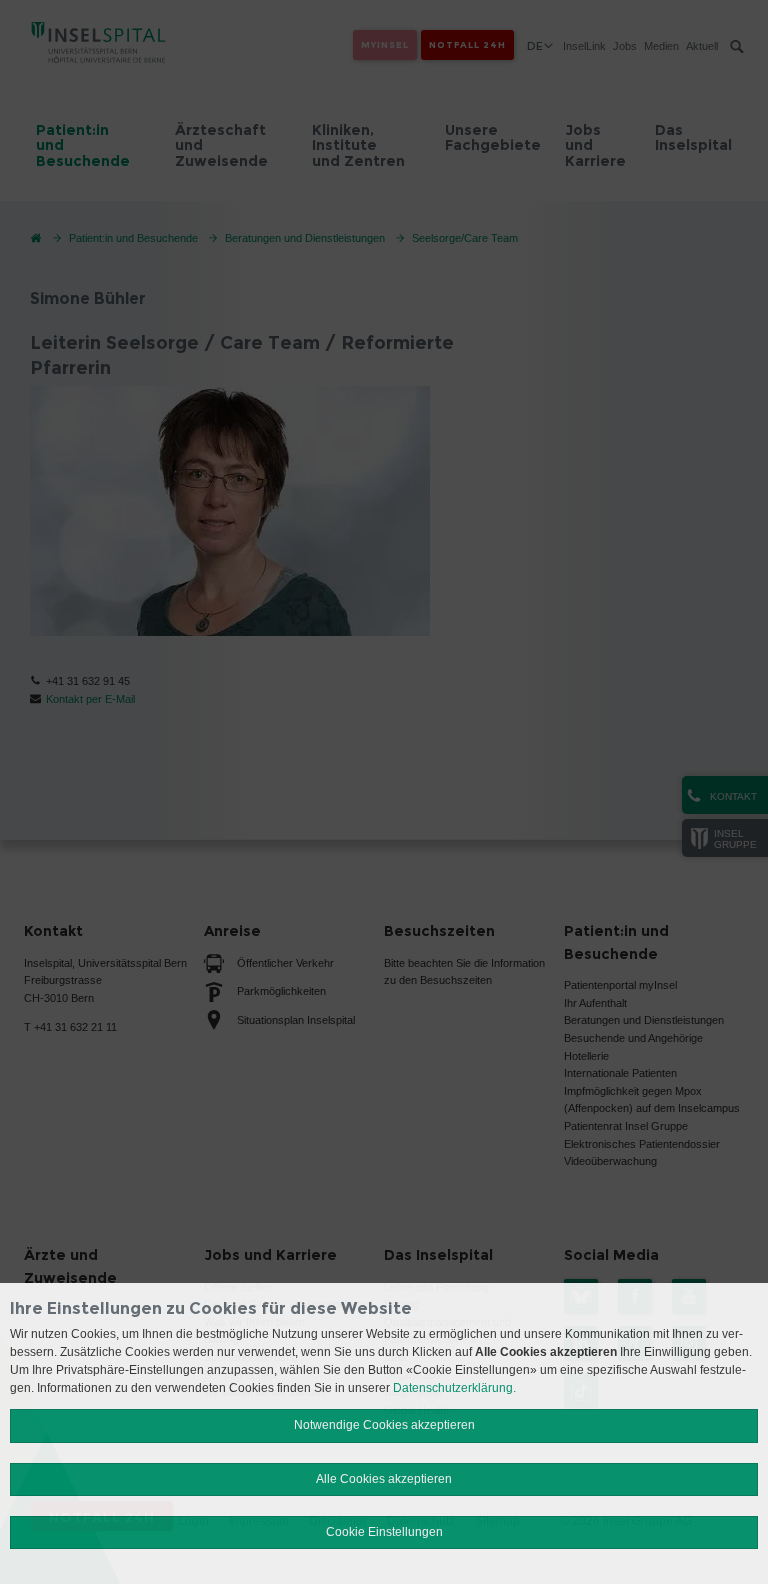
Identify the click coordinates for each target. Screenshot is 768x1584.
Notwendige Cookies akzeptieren (384, 1425)
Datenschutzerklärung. (454, 1388)
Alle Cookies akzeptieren (384, 1479)
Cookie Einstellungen (384, 1532)
